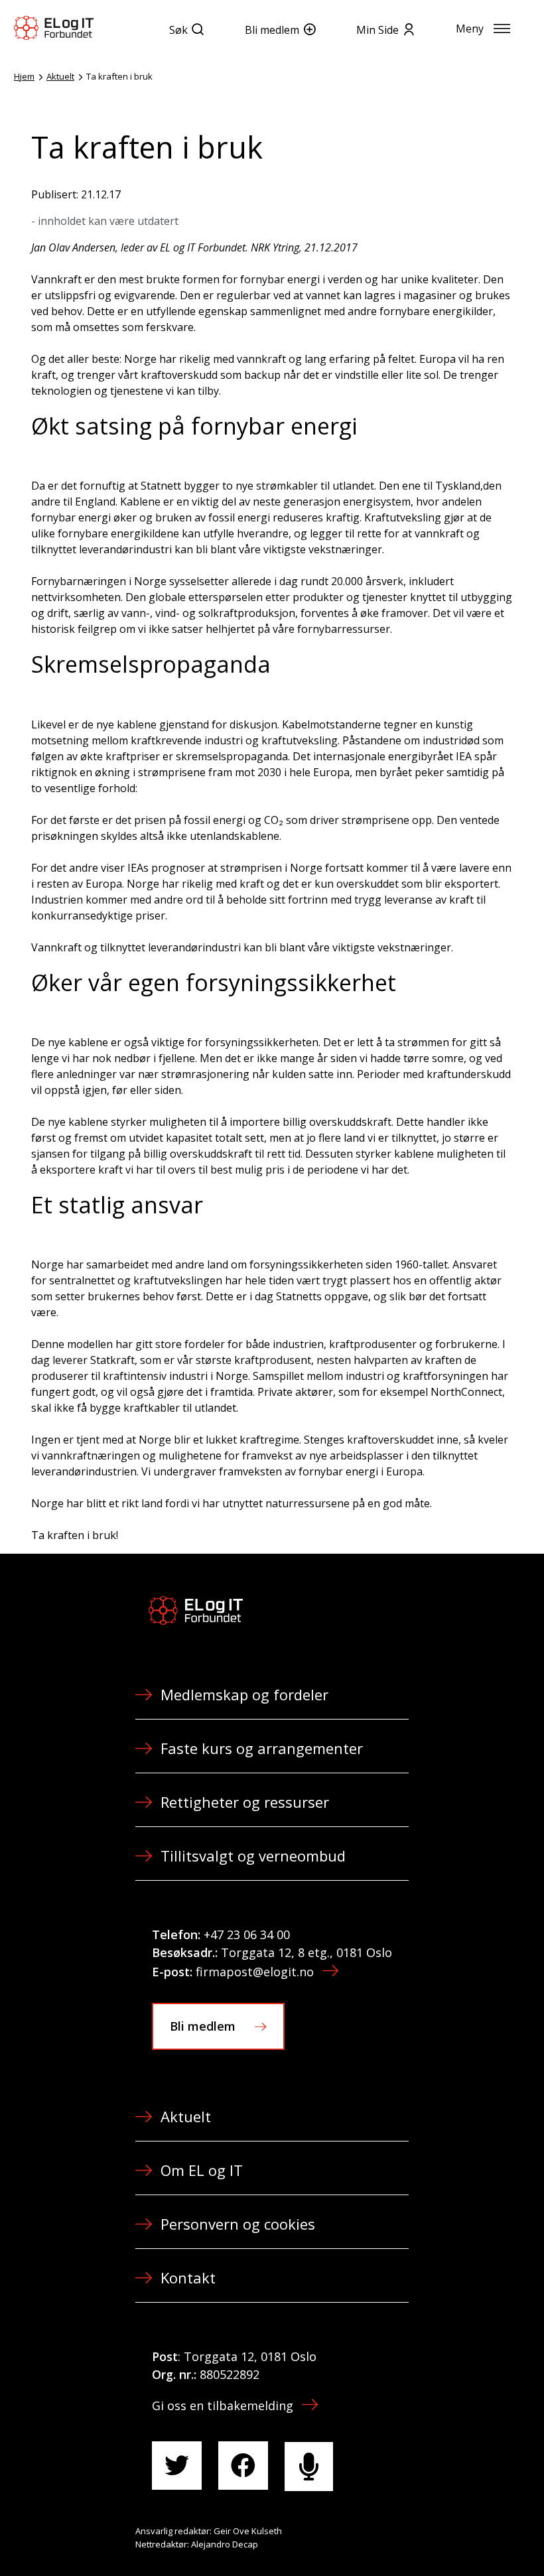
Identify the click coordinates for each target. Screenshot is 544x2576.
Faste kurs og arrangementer (262, 1748)
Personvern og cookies (238, 2224)
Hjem (24, 76)
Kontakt (188, 2277)
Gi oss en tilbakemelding (223, 2406)
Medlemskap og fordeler (244, 1694)
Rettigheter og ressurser (245, 1802)
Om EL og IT (202, 2170)
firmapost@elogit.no (255, 1972)
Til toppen (460, 2537)
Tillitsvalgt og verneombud (253, 1856)
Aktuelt (60, 76)
